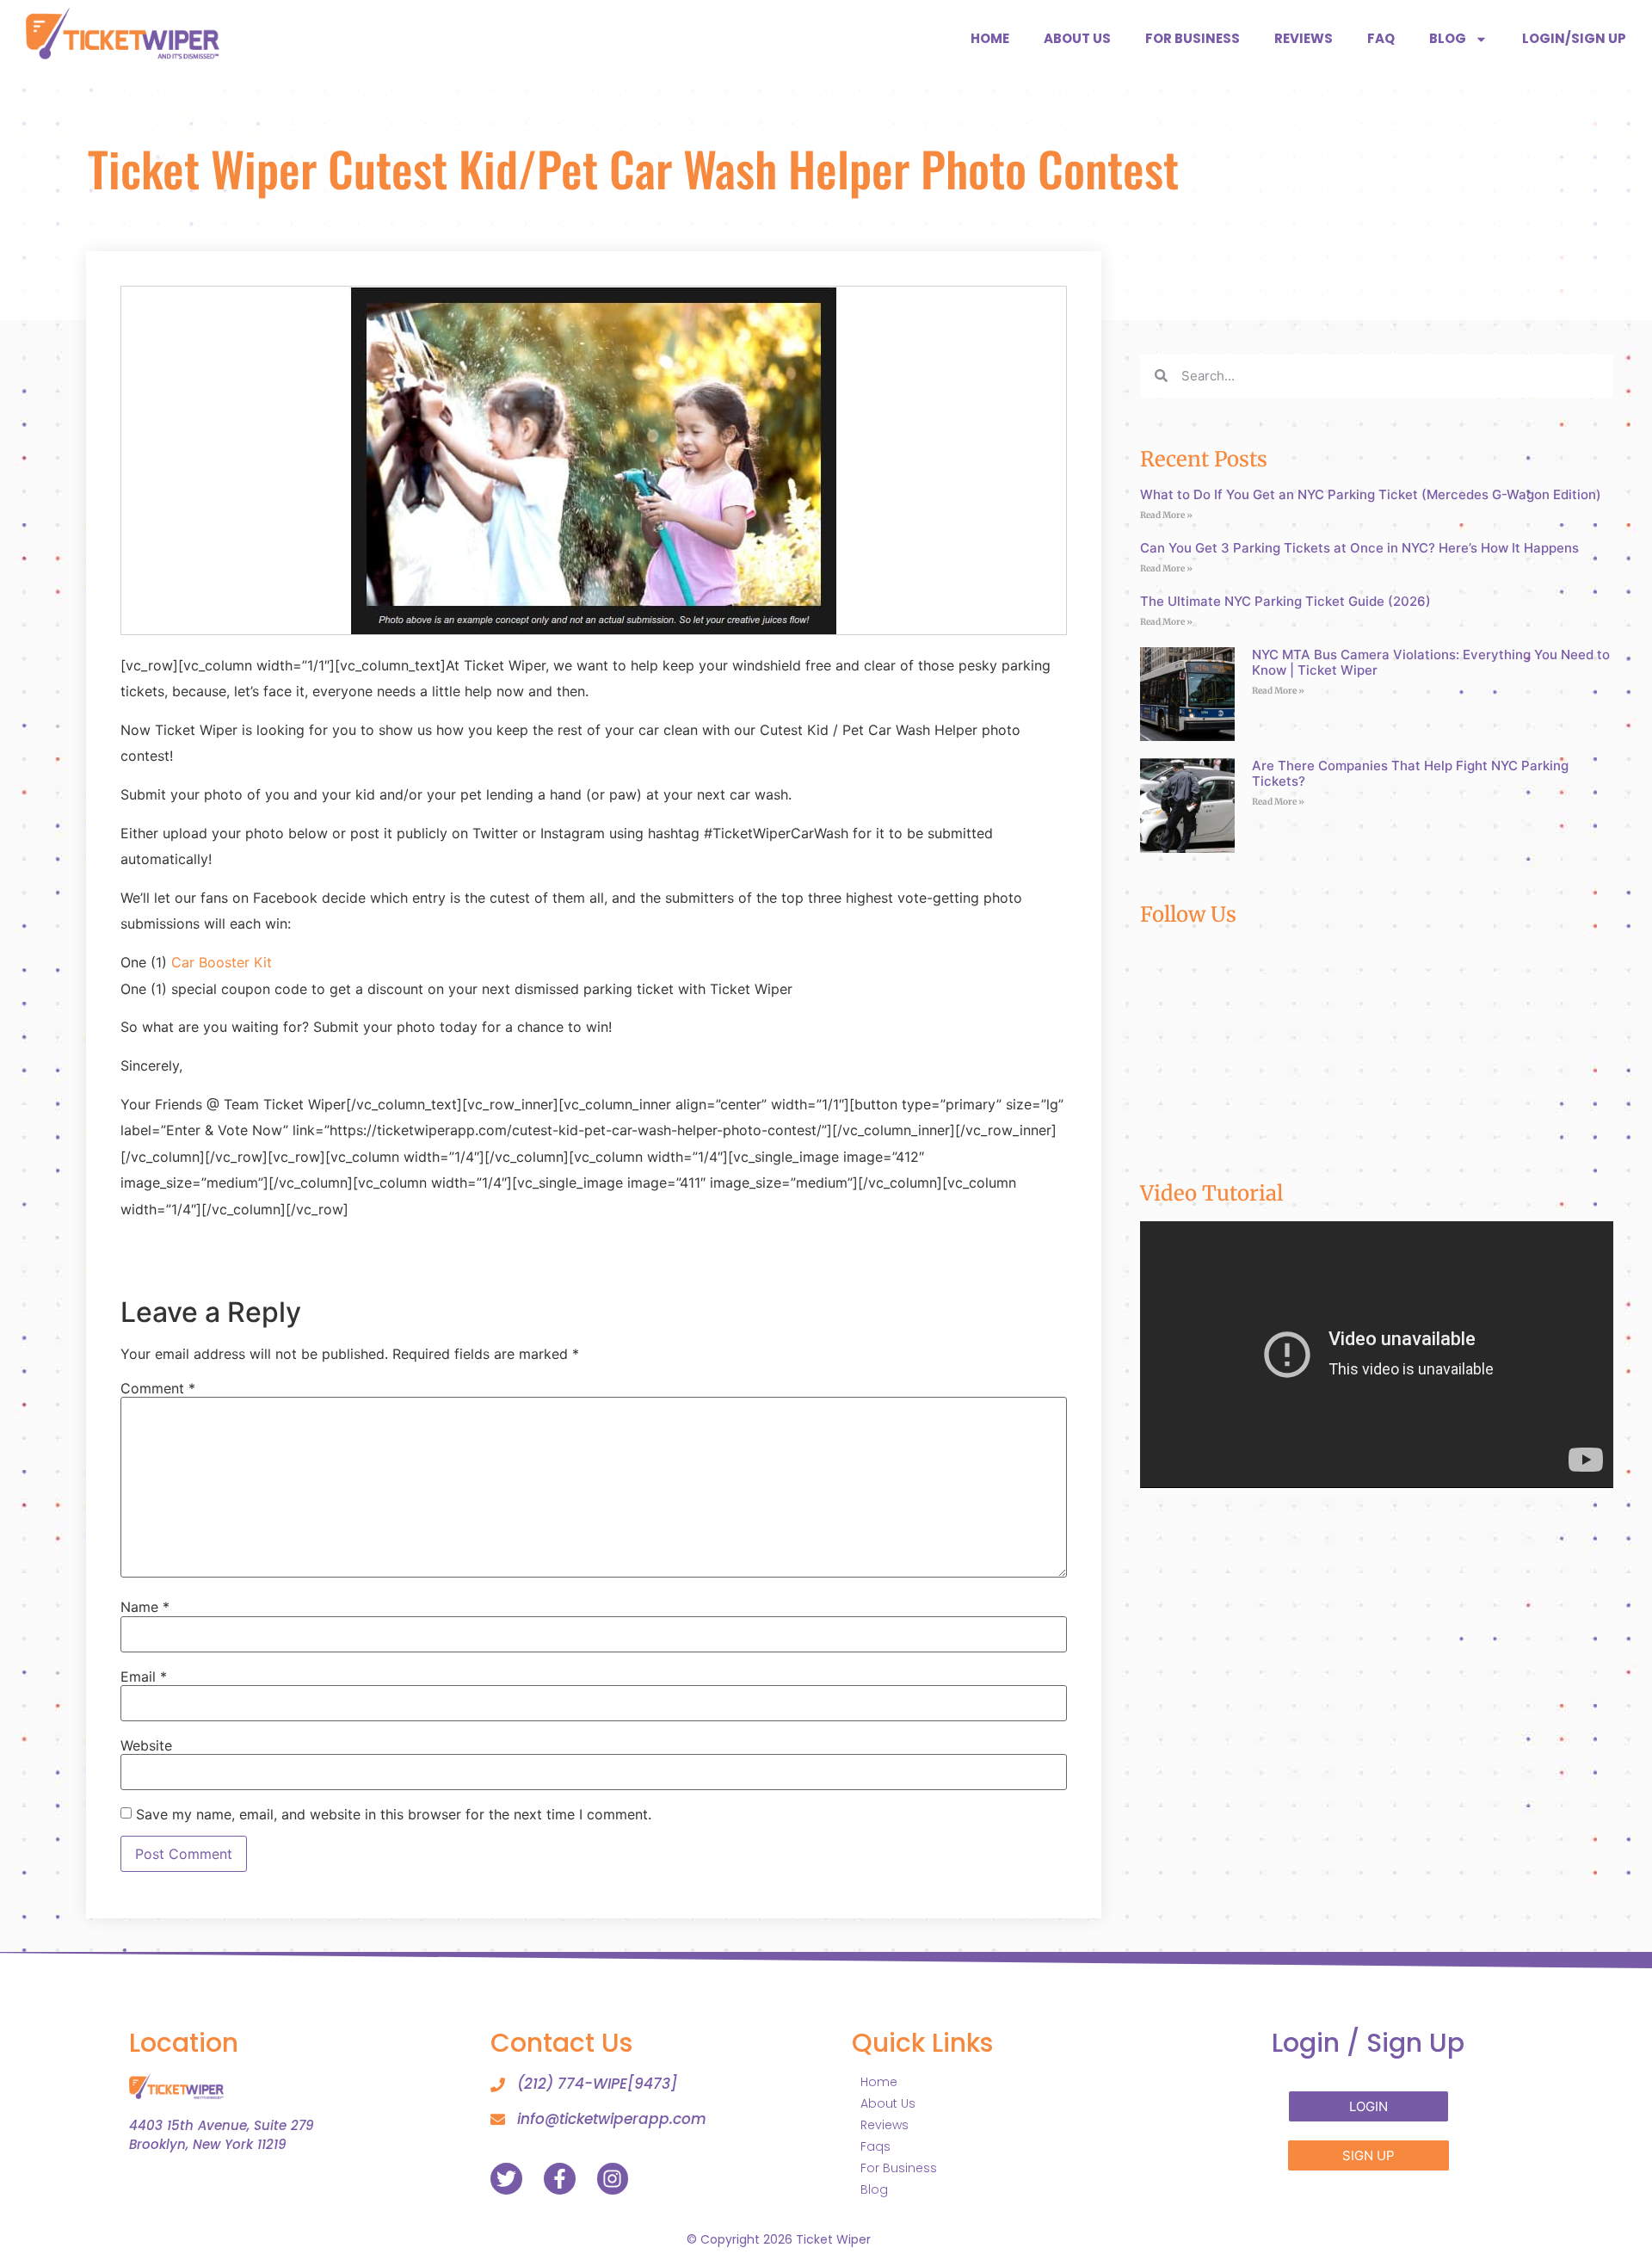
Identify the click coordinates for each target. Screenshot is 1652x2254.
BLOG (1448, 38)
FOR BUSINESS (1193, 38)
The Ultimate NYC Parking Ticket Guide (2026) (1285, 601)
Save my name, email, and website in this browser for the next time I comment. (394, 1814)
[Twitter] (506, 2179)
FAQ (1381, 38)
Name (145, 1607)
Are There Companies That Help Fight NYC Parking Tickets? (1410, 773)
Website (146, 1745)
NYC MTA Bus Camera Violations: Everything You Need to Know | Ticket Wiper (1431, 662)
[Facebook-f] (560, 2179)
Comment (158, 1388)
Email (144, 1677)
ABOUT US (1077, 38)
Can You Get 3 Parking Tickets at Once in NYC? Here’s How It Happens (1359, 548)
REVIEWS (1304, 38)
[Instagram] (613, 2179)
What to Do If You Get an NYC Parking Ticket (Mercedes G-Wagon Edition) (1371, 494)
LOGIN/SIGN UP (1574, 38)
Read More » (1166, 515)
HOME (990, 38)
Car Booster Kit (222, 962)
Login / (1368, 2043)
